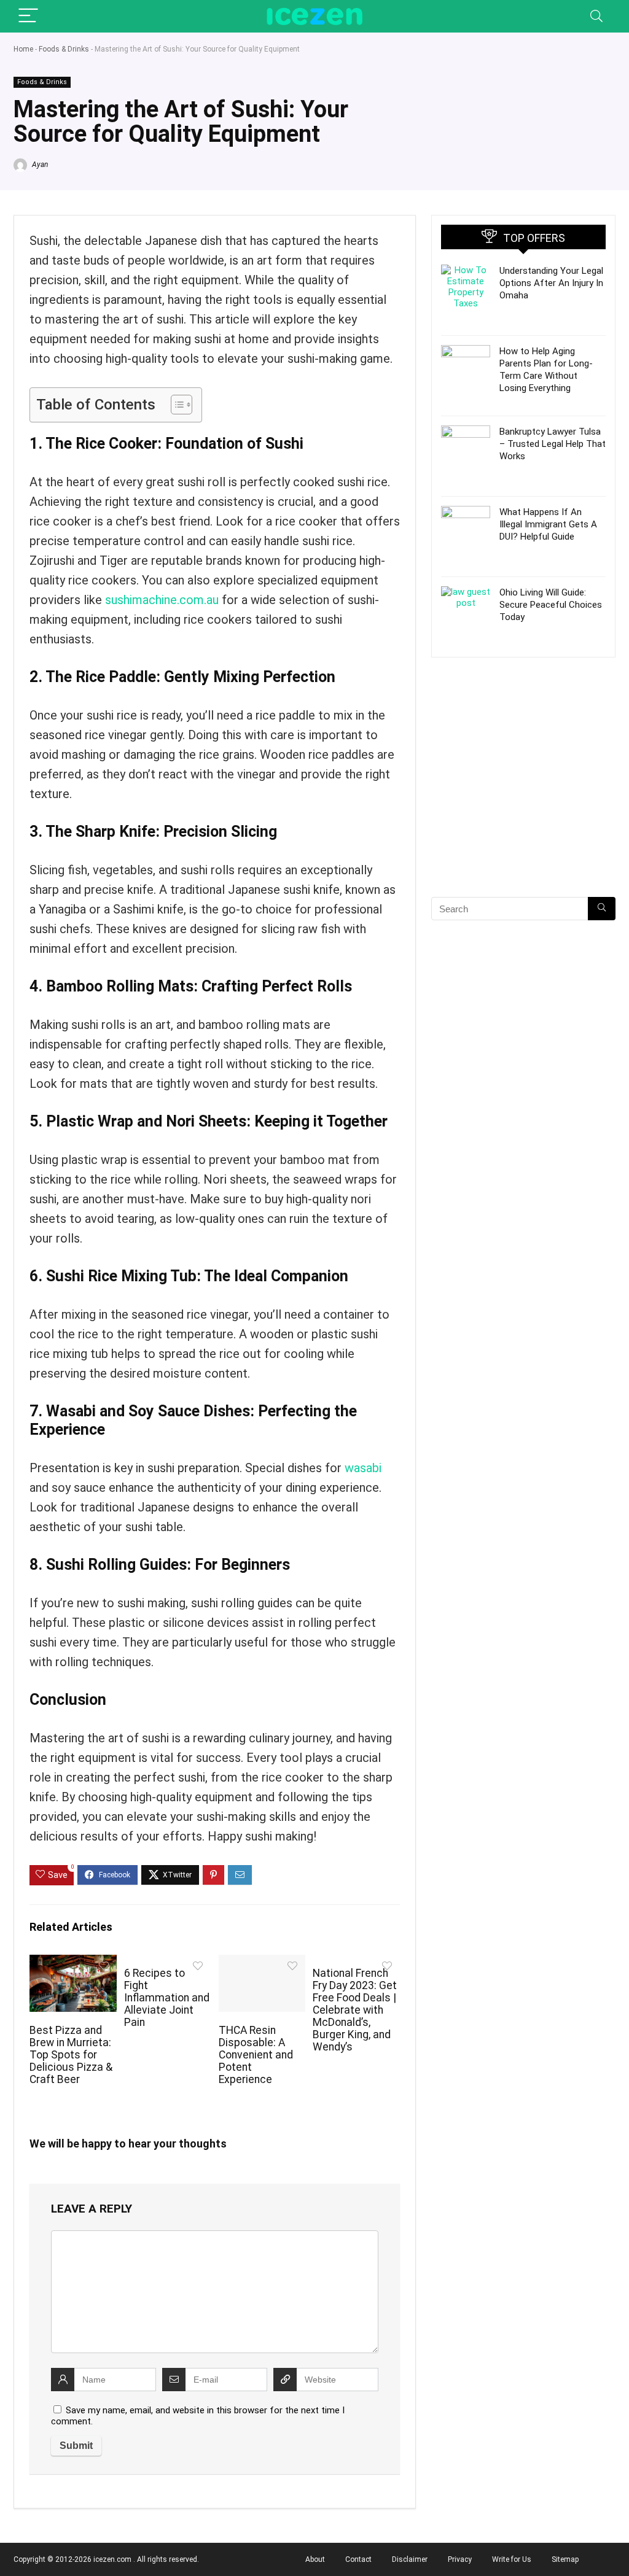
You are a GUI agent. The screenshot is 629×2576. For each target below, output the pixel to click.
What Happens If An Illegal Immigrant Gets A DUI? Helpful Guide (548, 524)
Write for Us (512, 2559)
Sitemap (565, 2559)
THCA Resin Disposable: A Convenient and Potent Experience (256, 2055)
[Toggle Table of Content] (175, 405)
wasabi (363, 1468)
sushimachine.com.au (162, 600)
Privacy (460, 2559)
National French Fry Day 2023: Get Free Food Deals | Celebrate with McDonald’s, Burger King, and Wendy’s (355, 2010)
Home (23, 49)
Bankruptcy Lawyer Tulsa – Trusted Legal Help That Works (553, 444)
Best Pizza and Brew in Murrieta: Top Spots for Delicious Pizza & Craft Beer (71, 2055)
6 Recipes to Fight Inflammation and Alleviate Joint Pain (167, 1998)
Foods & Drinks (64, 49)
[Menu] (28, 16)
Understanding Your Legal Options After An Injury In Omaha (551, 283)
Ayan (39, 165)
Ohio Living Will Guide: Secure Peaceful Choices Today (551, 605)
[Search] (596, 16)
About (315, 2559)
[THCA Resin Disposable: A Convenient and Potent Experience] (262, 1963)
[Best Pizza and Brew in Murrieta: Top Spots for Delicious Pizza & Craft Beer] (73, 1963)
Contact (358, 2559)
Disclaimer (410, 2559)
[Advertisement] (523, 799)
